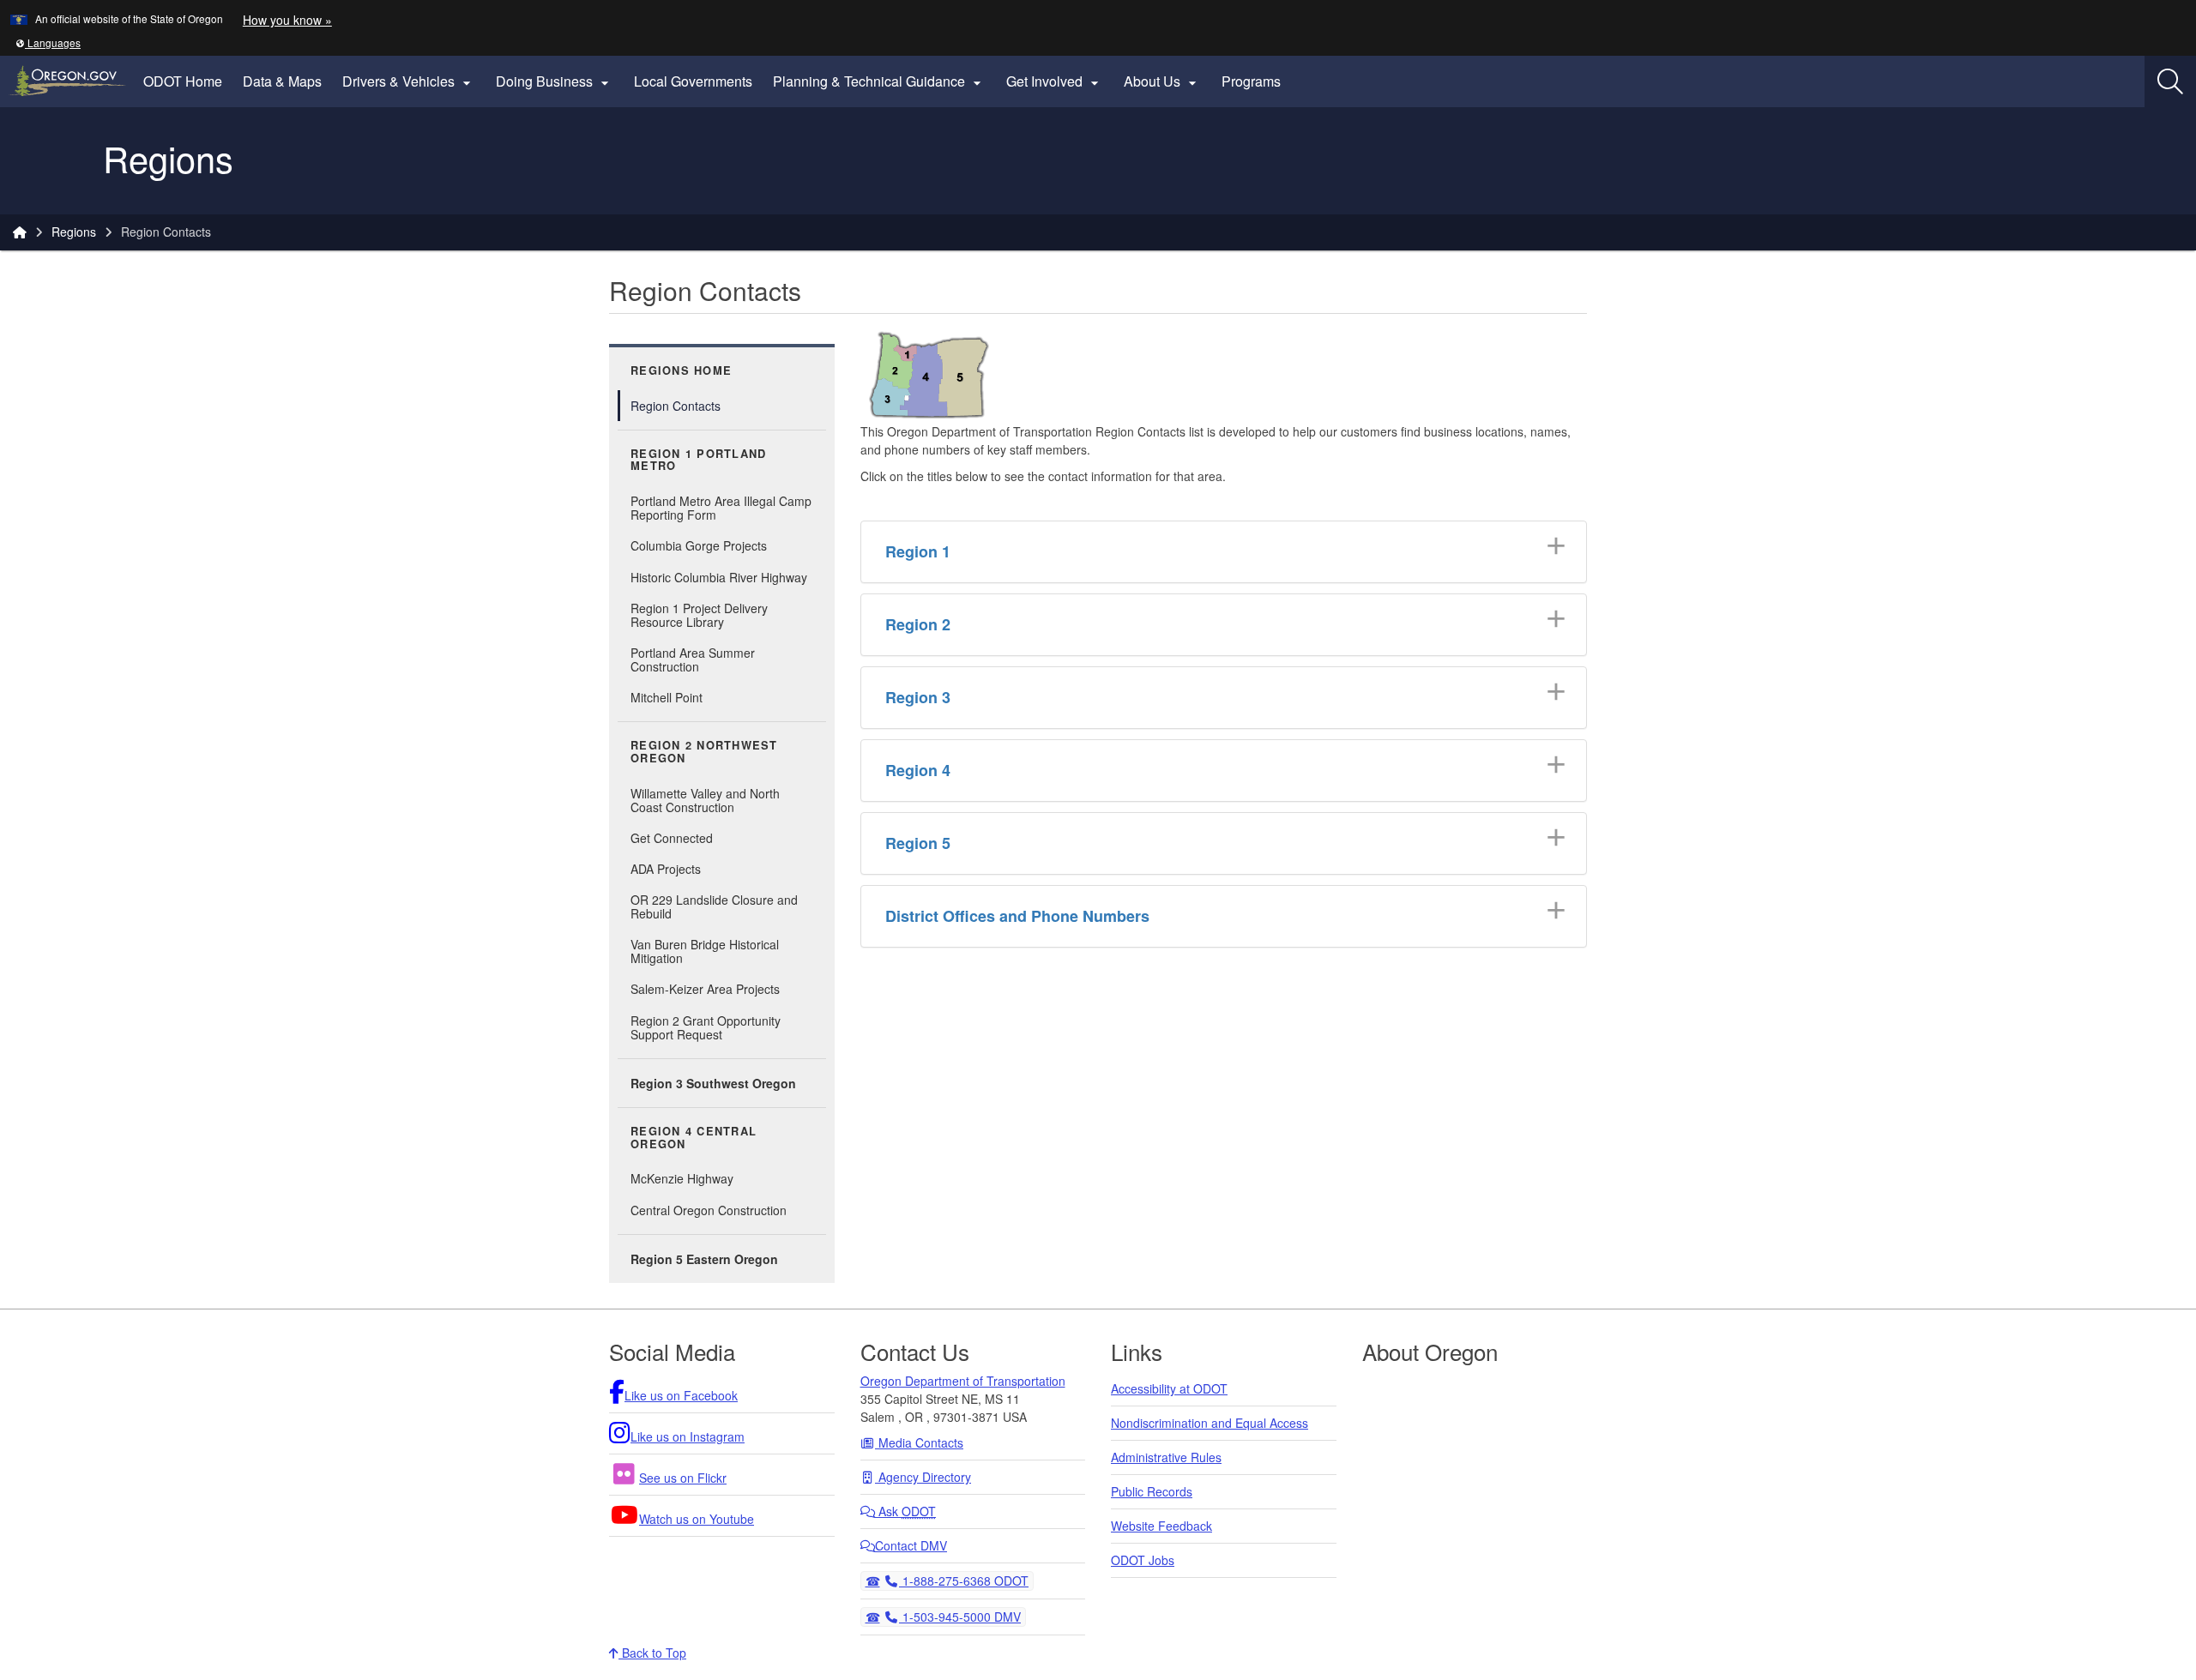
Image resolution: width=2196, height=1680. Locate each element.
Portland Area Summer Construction (693, 659)
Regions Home (681, 370)
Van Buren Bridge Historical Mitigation (705, 951)
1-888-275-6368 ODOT (963, 1580)
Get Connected (672, 838)
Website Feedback (1161, 1526)
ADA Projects (666, 869)
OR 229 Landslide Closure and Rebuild (714, 906)
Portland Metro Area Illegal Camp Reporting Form (721, 508)
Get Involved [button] (1055, 81)
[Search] (2170, 81)
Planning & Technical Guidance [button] (879, 81)
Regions (74, 232)
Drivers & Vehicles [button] (409, 81)
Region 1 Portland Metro (698, 460)
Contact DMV (911, 1545)
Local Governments (693, 81)
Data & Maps (282, 81)
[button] (48, 42)
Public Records (1152, 1491)
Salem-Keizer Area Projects (705, 989)
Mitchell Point (667, 697)
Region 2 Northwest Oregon (704, 752)
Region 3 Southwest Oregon (713, 1083)
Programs (1251, 81)
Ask (905, 1511)
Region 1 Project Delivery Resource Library (699, 615)
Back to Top (652, 1653)
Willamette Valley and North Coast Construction (728, 800)
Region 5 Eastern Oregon (704, 1259)
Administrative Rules (1166, 1457)
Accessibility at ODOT (1169, 1388)
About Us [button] (1162, 81)
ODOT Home (183, 81)
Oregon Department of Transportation (963, 1381)
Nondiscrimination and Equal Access (1210, 1423)
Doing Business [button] (555, 81)
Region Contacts (676, 406)
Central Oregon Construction (709, 1210)
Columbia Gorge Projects (699, 545)
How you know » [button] (287, 20)
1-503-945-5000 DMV (959, 1616)
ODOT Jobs (1143, 1560)
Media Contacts (919, 1442)
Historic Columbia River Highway (719, 577)
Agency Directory (923, 1477)
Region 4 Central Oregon (694, 1138)
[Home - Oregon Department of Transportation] (20, 232)
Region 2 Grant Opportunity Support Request (706, 1027)
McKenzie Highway (682, 1178)
